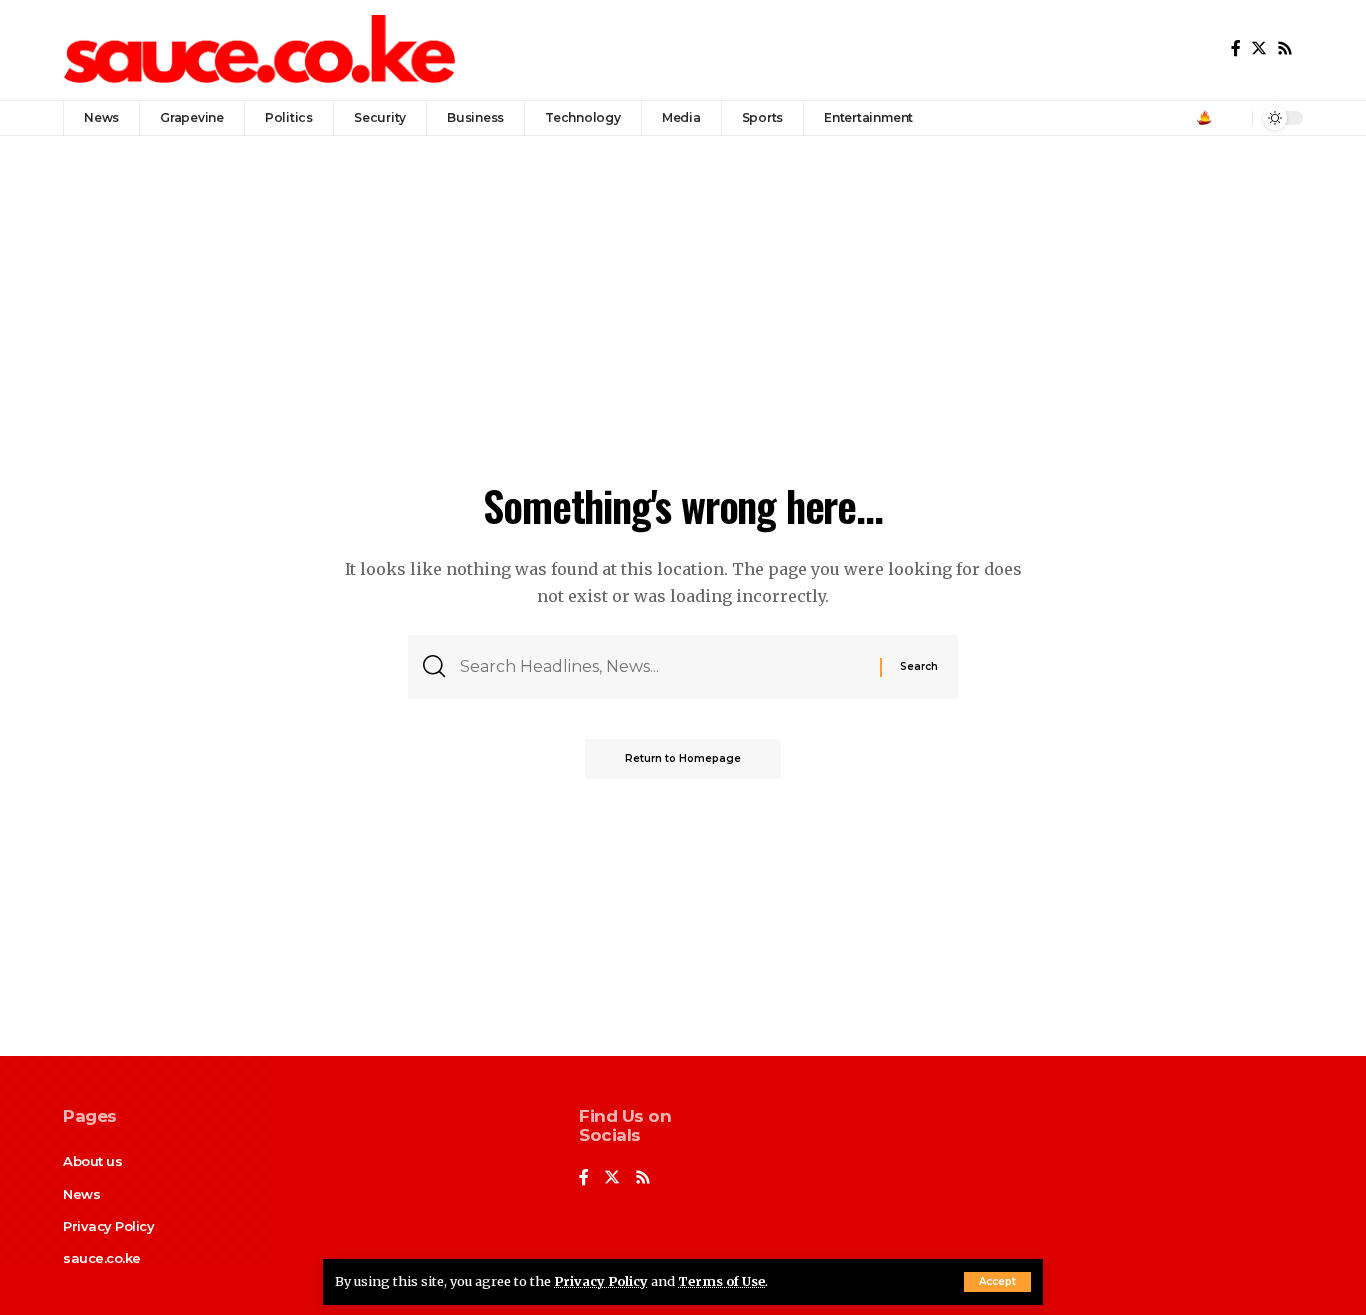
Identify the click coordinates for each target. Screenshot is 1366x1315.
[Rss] (1285, 48)
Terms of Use (721, 1281)
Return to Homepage (683, 758)
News (81, 1194)
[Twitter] (1259, 48)
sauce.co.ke (102, 1258)
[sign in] (1204, 118)
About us (92, 1161)
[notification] (1232, 118)
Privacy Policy (601, 1281)
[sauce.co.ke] (261, 50)
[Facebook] (1236, 48)
